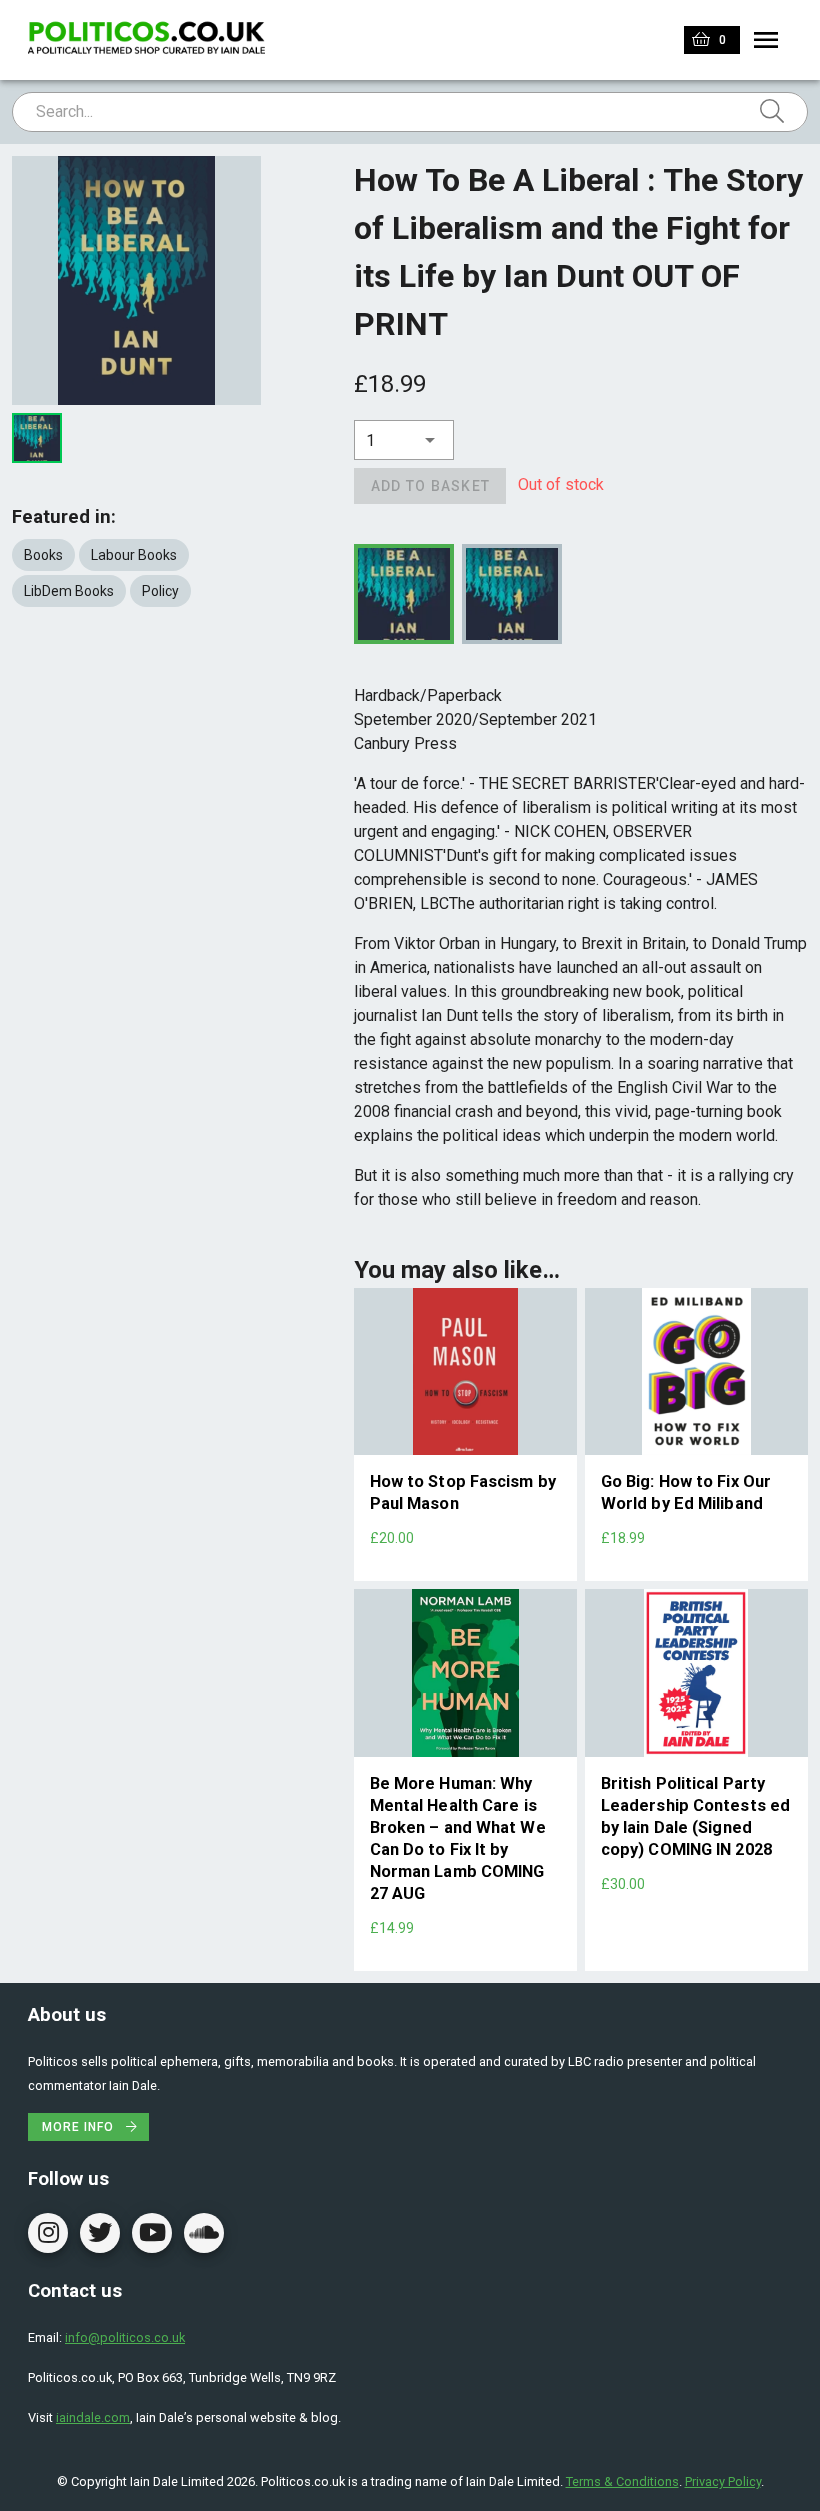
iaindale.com (93, 2417)
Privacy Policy (723, 2481)
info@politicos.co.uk (125, 2337)
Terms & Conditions (622, 2481)
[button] (404, 440)
